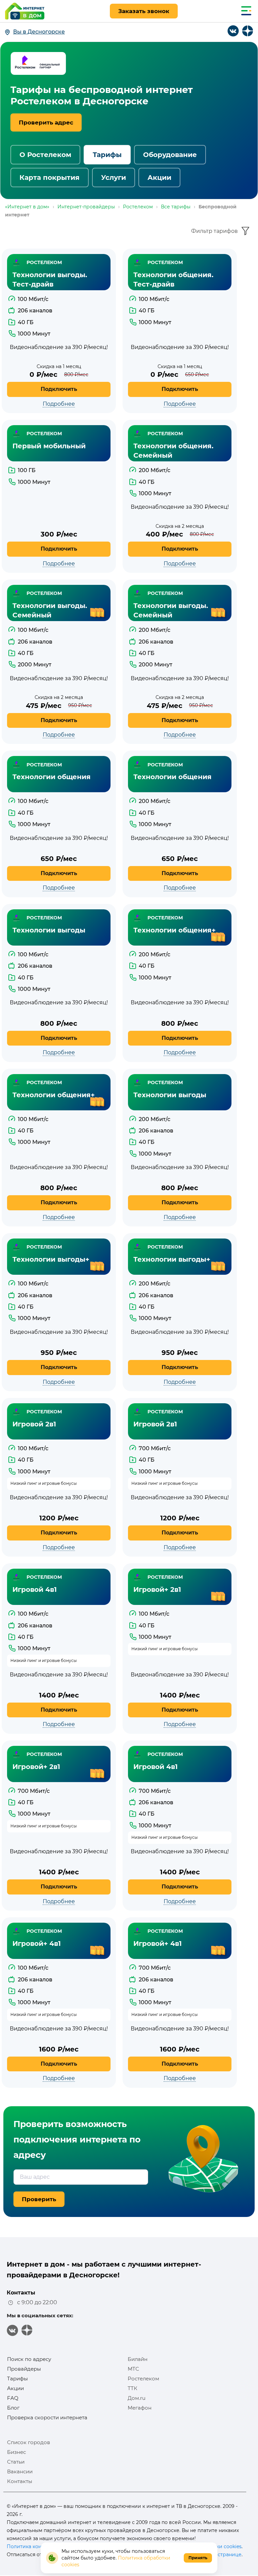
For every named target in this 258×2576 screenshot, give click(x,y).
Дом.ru (137, 2398)
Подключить (59, 389)
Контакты (20, 2481)
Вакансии (20, 2471)
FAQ (13, 2398)
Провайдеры (24, 2369)
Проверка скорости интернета (47, 2417)
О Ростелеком (45, 155)
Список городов (29, 2442)
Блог (13, 2408)
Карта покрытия (50, 178)
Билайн (138, 2359)
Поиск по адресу (29, 2359)
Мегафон (140, 2408)
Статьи (16, 2462)
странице (230, 2555)
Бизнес (16, 2452)
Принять (198, 2558)
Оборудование (170, 155)
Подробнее (59, 404)
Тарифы (107, 155)
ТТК (133, 2388)
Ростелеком (143, 2379)
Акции (159, 178)
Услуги (114, 178)
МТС (133, 2369)
